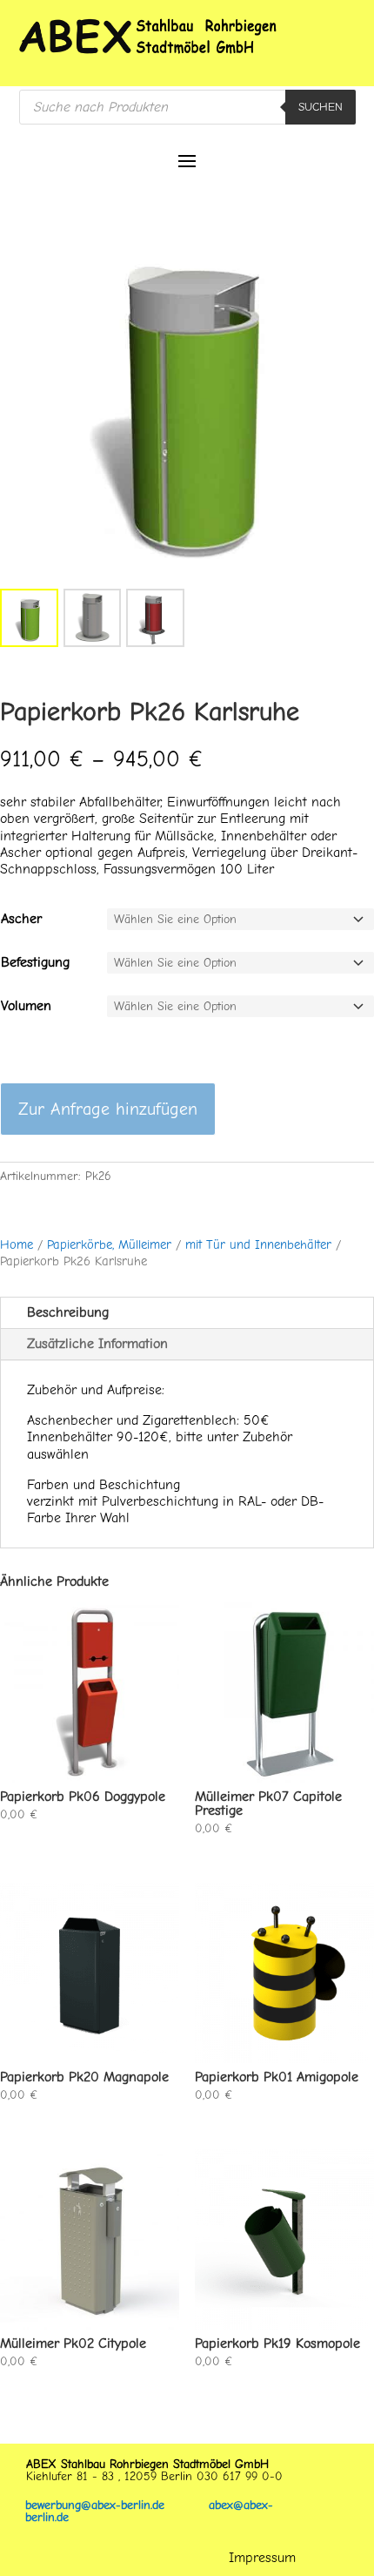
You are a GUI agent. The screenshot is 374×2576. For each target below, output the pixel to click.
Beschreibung (68, 1312)
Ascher (21, 919)
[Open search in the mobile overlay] (187, 107)
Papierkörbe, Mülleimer (109, 1245)
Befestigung (35, 962)
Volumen (26, 1006)
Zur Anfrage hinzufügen (108, 1109)
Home (17, 1245)
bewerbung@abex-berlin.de (117, 2505)
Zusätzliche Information (97, 1344)
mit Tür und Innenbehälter (258, 1245)
